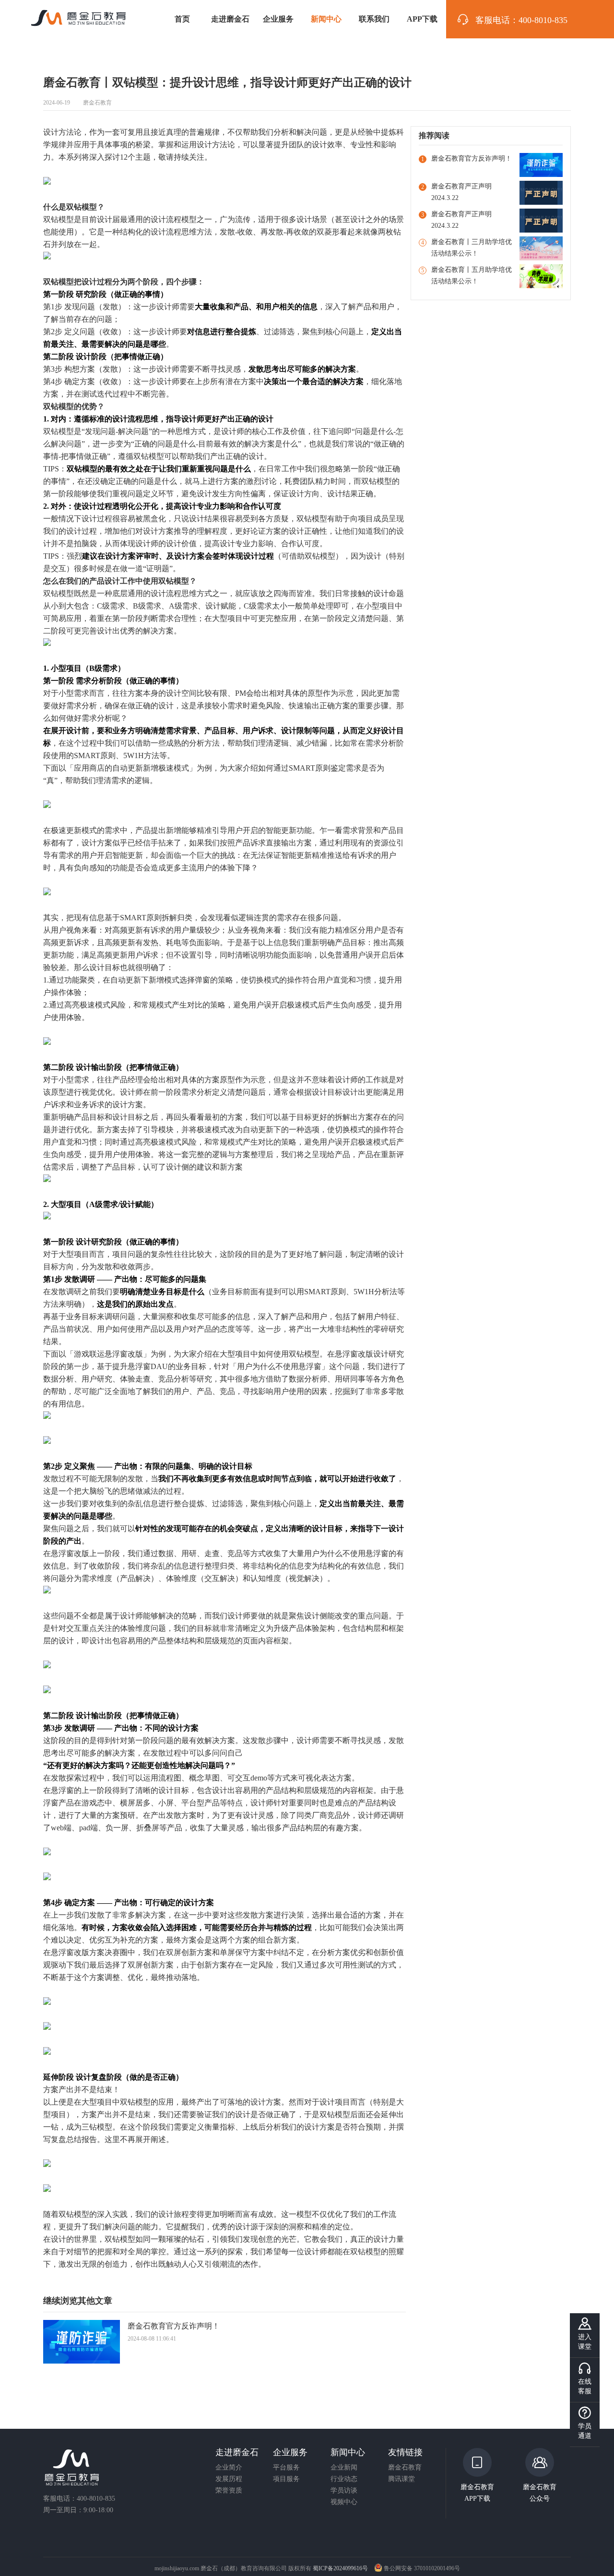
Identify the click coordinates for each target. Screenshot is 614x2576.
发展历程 (229, 2479)
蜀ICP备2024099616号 (340, 2568)
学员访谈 (344, 2491)
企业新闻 (344, 2468)
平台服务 (286, 2468)
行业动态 (344, 2479)
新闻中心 (326, 19)
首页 (182, 19)
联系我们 (374, 19)
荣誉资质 (229, 2491)
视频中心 (344, 2502)
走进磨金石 (230, 19)
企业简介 (229, 2468)
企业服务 (278, 19)
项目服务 (286, 2479)
